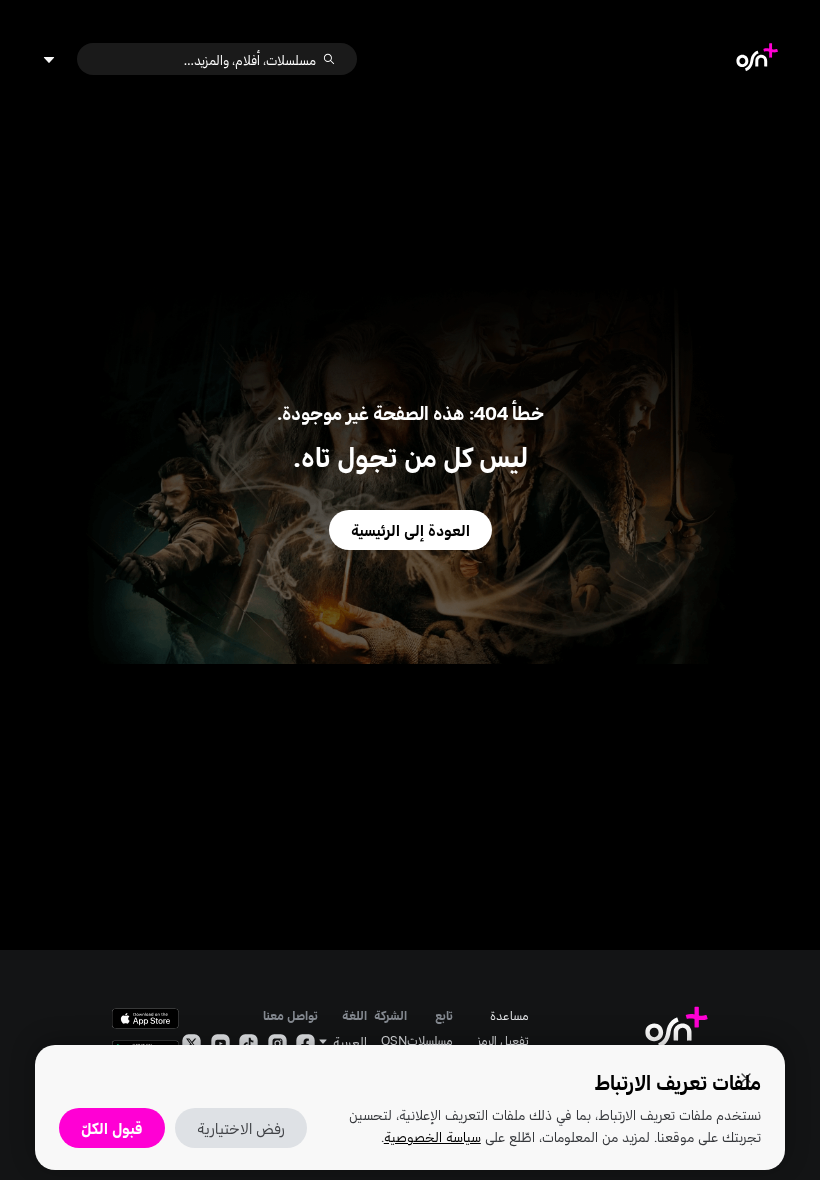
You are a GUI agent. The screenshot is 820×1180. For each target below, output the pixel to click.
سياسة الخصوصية (432, 1136)
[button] (342, 1041)
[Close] (746, 1078)
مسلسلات (430, 1040)
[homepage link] (757, 59)
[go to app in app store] (145, 1018)
